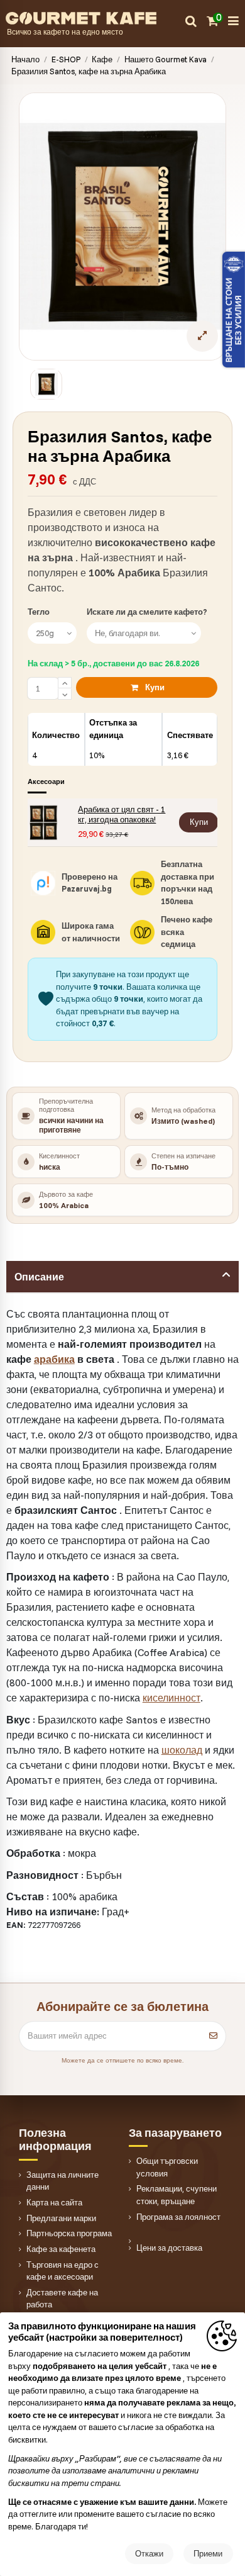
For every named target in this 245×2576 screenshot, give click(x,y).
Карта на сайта (54, 2202)
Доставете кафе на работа (62, 2299)
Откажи (149, 2553)
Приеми (208, 2553)
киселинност (171, 1698)
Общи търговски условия (167, 2167)
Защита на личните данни (63, 2181)
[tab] (123, 1277)
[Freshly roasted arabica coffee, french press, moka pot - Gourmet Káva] (95, 17)
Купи (155, 687)
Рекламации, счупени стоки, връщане (177, 2195)
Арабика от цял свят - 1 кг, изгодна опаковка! (122, 814)
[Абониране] (213, 2036)
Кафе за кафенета (61, 2249)
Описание (39, 1277)
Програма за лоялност (178, 2217)
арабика (54, 1359)
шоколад (182, 1750)
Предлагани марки (61, 2218)
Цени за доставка (169, 2248)
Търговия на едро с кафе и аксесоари (63, 2271)
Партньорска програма (69, 2233)
